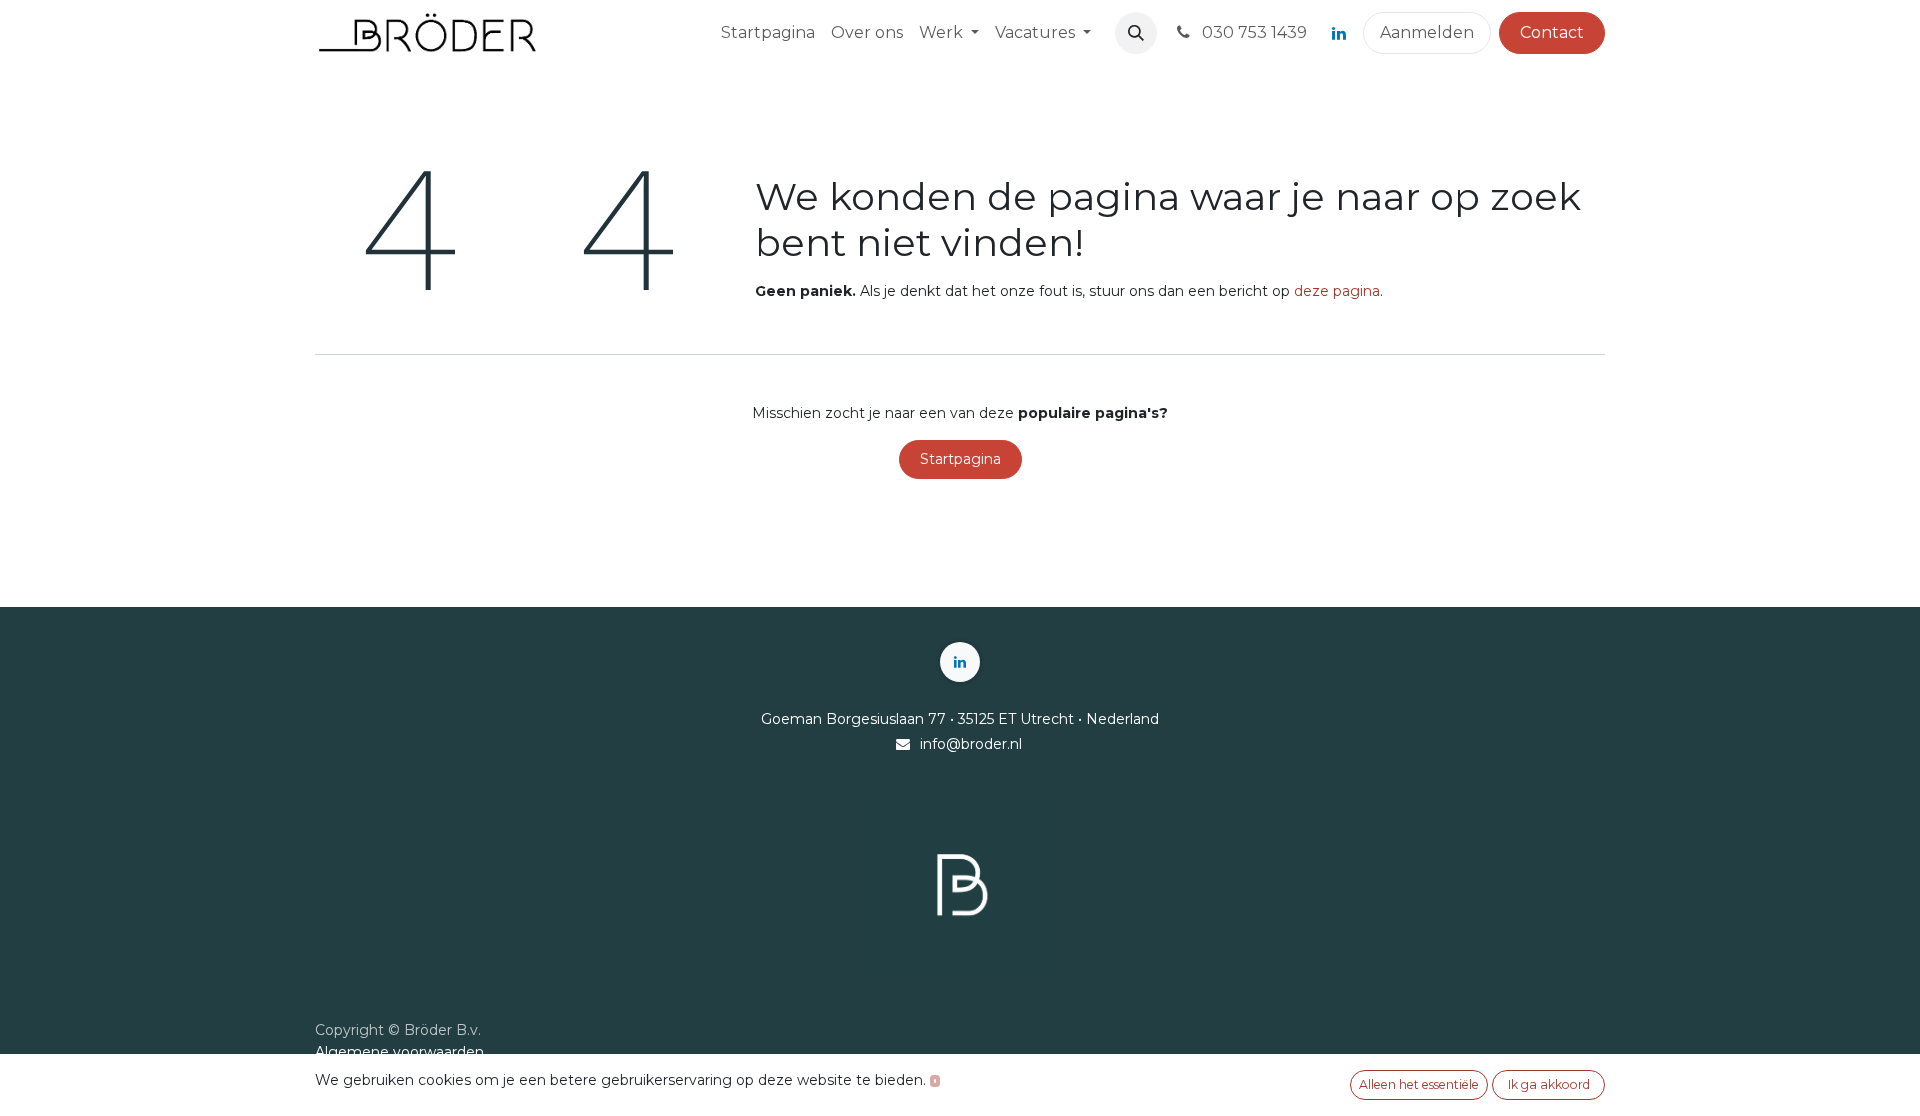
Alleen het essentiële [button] (1419, 1084)
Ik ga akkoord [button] (1549, 1084)
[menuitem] (768, 33)
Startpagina (960, 459)
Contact (1552, 32)
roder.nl (996, 744)
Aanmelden (1427, 32)
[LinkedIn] (1339, 33)
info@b (945, 744)
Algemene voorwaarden (399, 1052)
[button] (1136, 33)
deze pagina (1337, 291)
